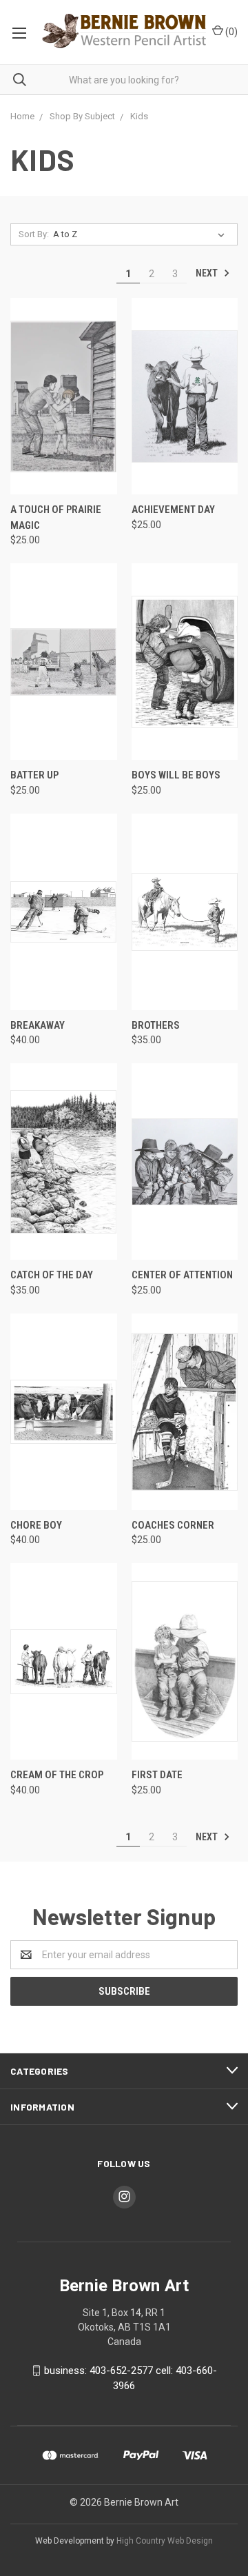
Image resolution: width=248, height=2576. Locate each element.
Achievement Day (173, 510)
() (230, 32)
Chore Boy (36, 1525)
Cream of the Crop (57, 1775)
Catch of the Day (52, 1275)
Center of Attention (182, 1275)
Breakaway (38, 1025)
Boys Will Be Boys (176, 775)
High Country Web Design (165, 2541)
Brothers (156, 1025)
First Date (157, 1775)
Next (208, 273)
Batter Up (34, 775)
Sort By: (34, 234)
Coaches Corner (173, 1525)
